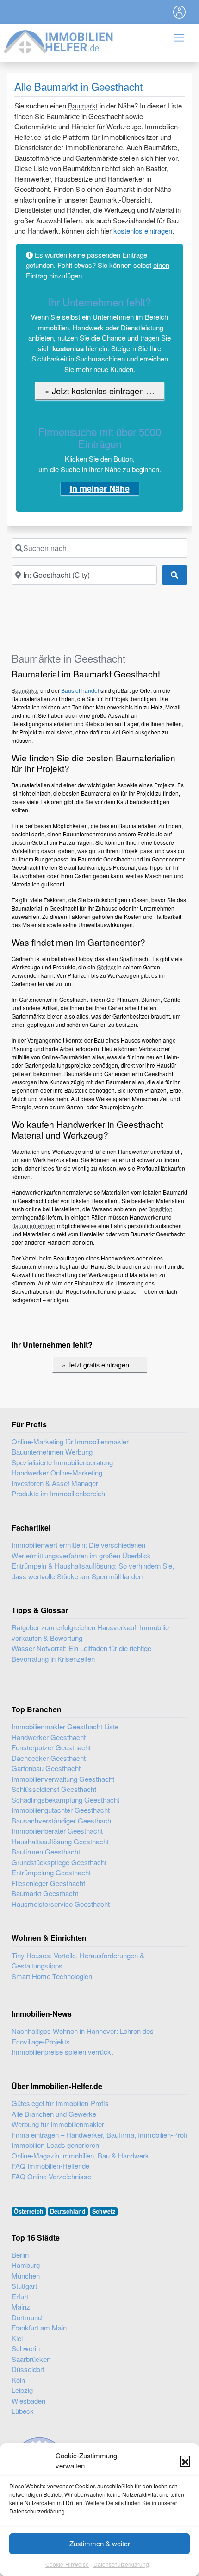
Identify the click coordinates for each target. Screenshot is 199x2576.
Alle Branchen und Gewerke (54, 2114)
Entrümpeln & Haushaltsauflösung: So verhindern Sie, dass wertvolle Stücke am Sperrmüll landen (93, 1571)
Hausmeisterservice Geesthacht (61, 1904)
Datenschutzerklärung (121, 2564)
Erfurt (20, 2296)
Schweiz (104, 2211)
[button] (185, 2461)
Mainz (21, 2307)
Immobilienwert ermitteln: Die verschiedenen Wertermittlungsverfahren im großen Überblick (81, 1550)
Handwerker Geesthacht (49, 1737)
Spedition (161, 1209)
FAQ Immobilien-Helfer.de (50, 2166)
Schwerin (26, 2348)
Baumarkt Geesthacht (45, 1893)
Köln (18, 2380)
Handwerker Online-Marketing (57, 1472)
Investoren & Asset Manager (55, 1483)
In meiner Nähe (100, 488)
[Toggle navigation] (180, 12)
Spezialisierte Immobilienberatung (62, 1462)
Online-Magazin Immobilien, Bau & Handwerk (80, 2155)
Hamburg (26, 2265)
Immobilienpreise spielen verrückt (62, 2052)
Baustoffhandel (80, 690)
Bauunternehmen (34, 1225)
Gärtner (106, 967)
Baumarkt (83, 105)
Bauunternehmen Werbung (52, 1452)
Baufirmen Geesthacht (46, 1851)
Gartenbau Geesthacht (46, 1768)
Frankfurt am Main (39, 2327)
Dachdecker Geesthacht (49, 1758)
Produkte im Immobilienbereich (58, 1493)
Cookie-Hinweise (67, 2564)
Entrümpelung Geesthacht (51, 1872)
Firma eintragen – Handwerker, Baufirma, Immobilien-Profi (99, 2135)
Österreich (29, 2211)
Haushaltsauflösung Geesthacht (60, 1841)
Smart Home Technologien (52, 1976)
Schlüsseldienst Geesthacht (54, 1789)
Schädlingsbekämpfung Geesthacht (65, 1800)
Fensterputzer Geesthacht (51, 1747)
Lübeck (23, 2411)
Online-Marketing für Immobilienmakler (70, 1441)
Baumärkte (25, 690)
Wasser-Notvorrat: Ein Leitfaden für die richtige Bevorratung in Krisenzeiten (81, 1653)
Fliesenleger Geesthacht (48, 1883)
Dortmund (27, 2317)
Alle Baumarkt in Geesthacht (78, 86)
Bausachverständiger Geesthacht (62, 1820)
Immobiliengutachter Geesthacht (61, 1810)
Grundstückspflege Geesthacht (59, 1862)
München (26, 2275)
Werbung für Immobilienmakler (58, 2124)
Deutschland (68, 2211)
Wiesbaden (28, 2401)
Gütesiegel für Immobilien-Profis (60, 2103)
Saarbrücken (31, 2359)
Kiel (17, 2338)
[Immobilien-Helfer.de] (59, 41)
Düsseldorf (28, 2369)
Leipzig (22, 2390)
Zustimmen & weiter (100, 2543)
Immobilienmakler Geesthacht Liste (65, 1726)
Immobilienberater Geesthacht (57, 1831)
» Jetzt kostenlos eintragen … (100, 391)
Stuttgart (24, 2286)
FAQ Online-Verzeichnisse (51, 2176)
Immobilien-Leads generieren (55, 2145)
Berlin (20, 2255)
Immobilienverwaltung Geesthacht (63, 1779)
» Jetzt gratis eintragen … (100, 1364)
